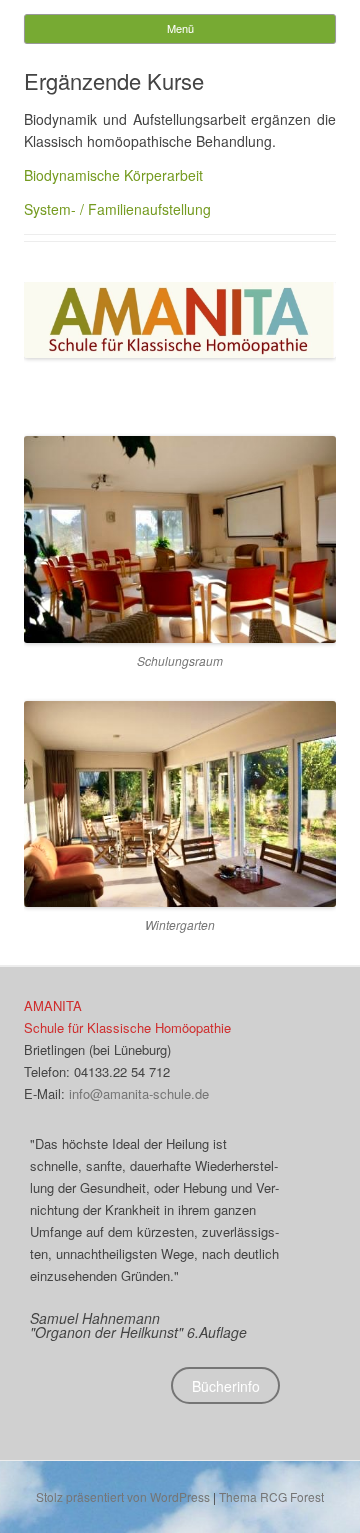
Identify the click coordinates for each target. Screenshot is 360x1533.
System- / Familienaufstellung (117, 209)
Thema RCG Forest (271, 1496)
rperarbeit (172, 175)
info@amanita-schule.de (139, 1093)
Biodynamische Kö (82, 175)
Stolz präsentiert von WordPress (123, 1496)
